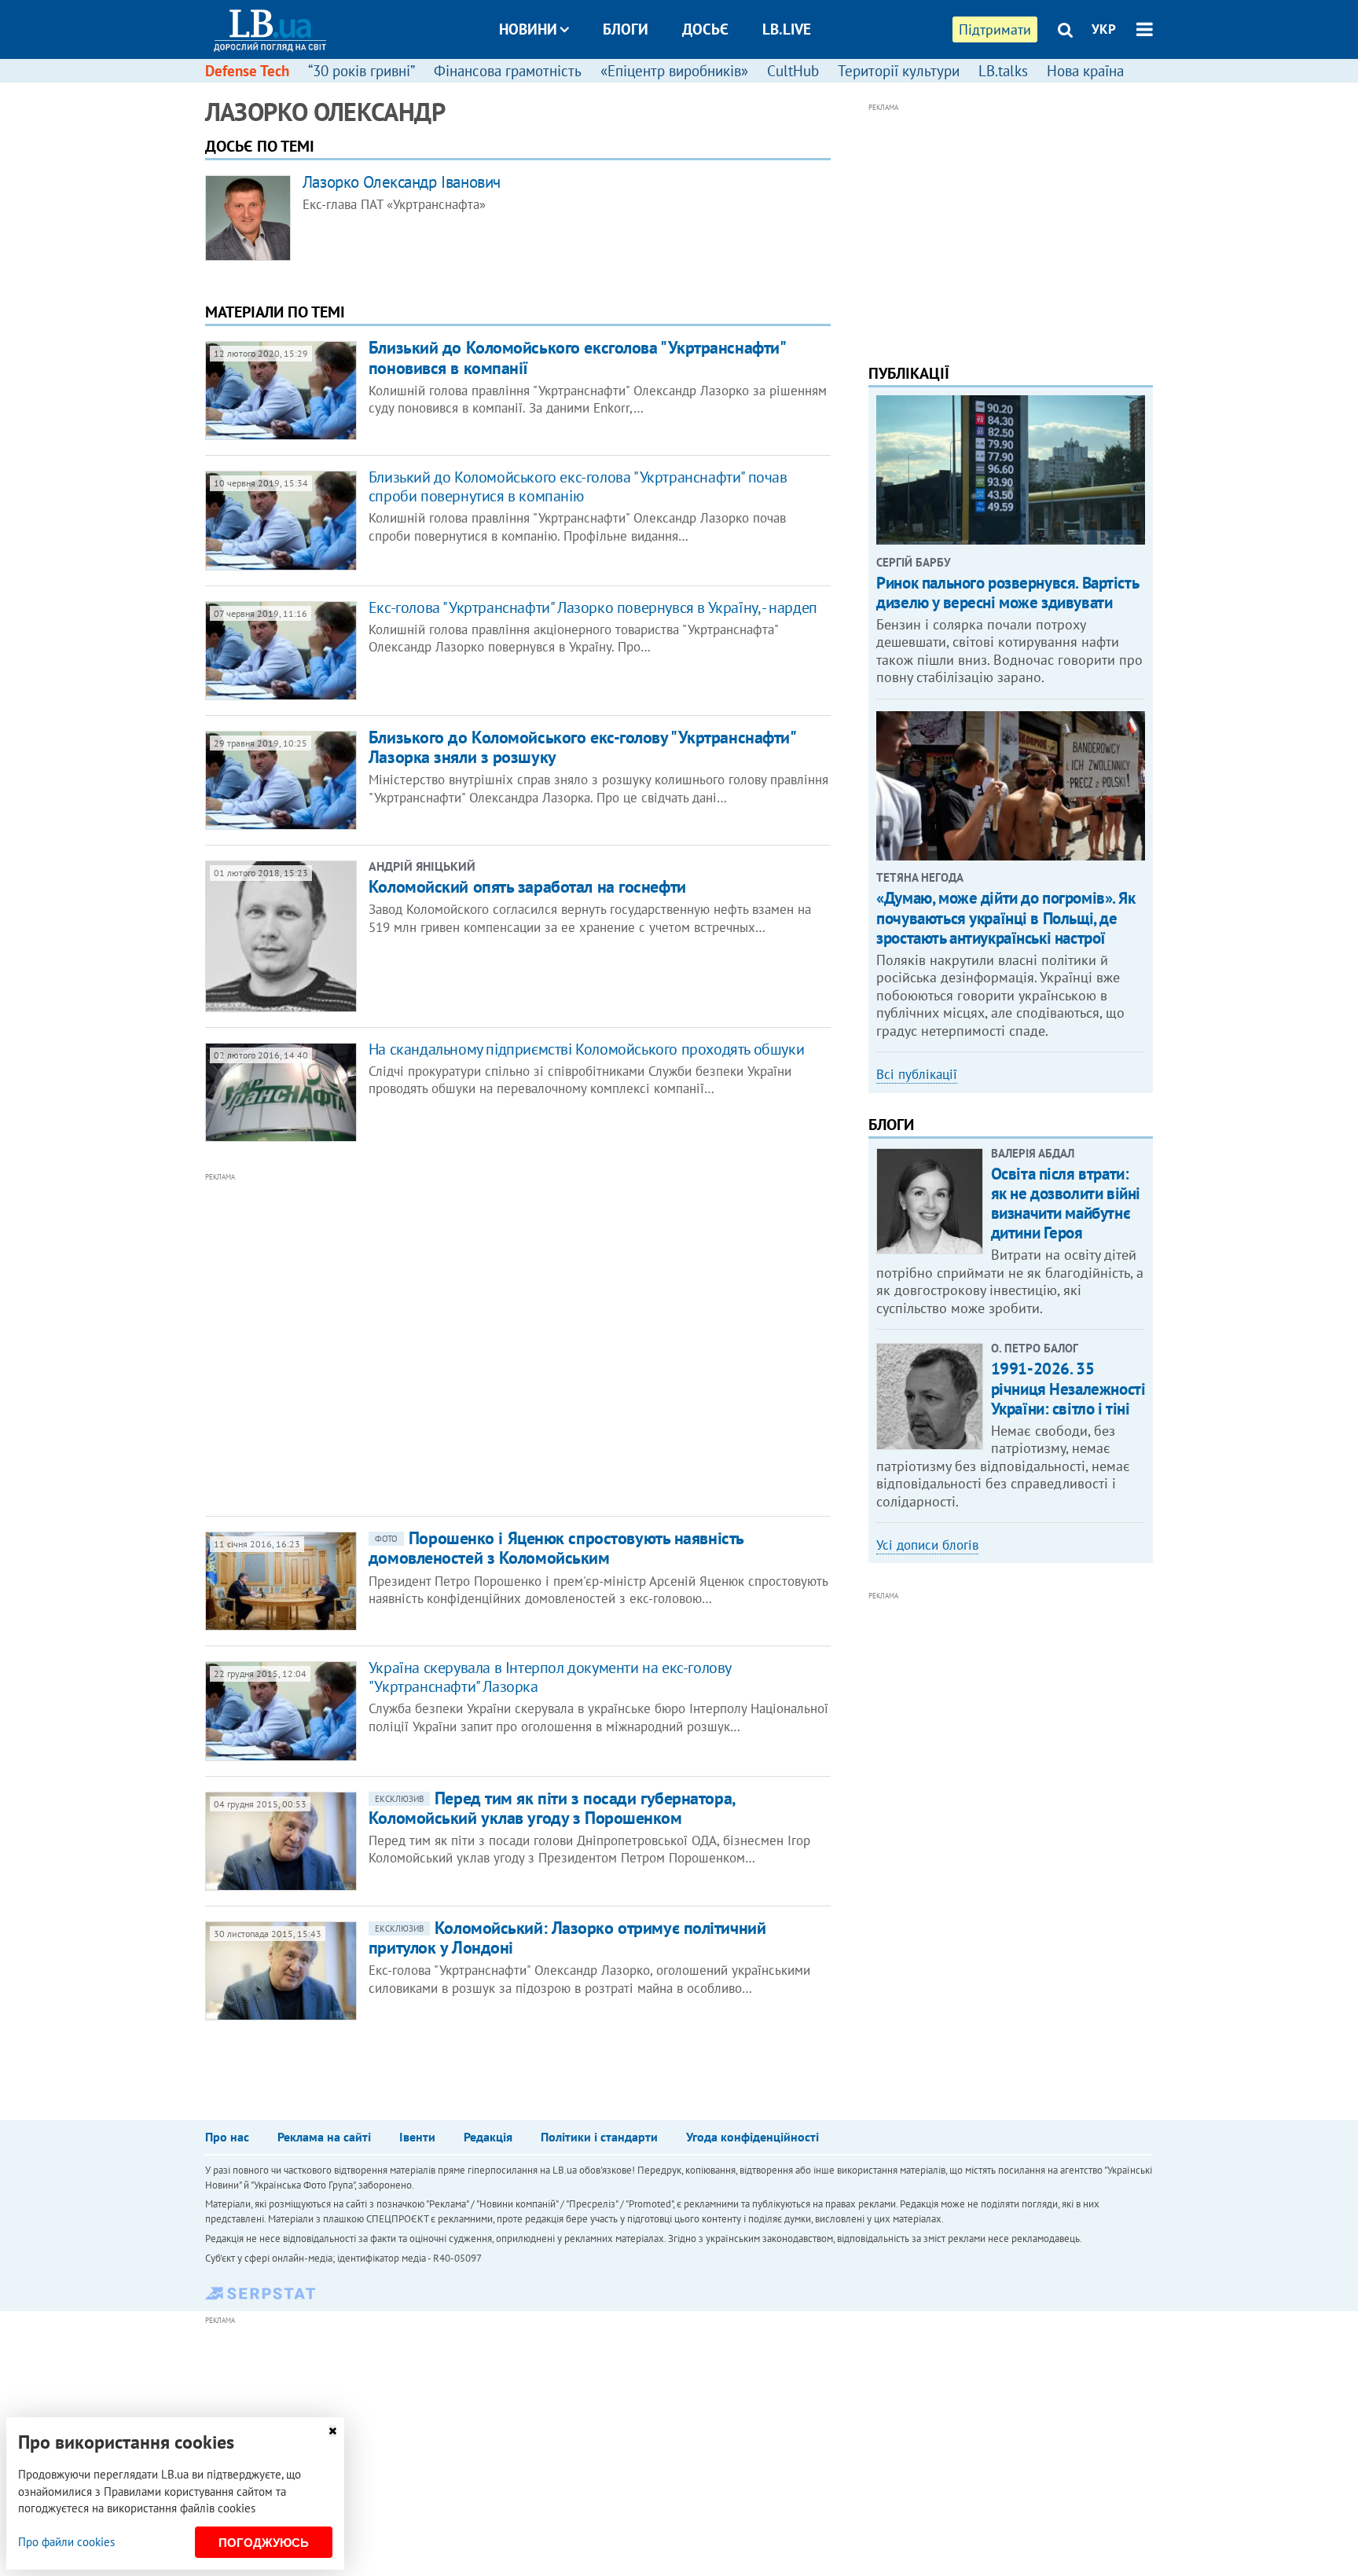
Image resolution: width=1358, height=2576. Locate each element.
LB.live (787, 29)
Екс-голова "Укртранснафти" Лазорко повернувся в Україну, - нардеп (593, 607)
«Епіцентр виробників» (674, 71)
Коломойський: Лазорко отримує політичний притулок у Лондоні (567, 1938)
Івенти (417, 2137)
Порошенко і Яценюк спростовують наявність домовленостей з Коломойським (556, 1548)
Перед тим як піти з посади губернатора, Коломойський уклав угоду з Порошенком (552, 1808)
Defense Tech (247, 71)
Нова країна (1085, 71)
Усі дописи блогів (927, 1545)
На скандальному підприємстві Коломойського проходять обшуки (586, 1049)
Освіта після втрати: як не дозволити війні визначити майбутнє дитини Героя (1066, 1204)
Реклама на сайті (324, 2137)
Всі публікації (917, 1074)
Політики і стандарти (599, 2137)
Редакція (488, 2137)
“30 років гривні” (362, 71)
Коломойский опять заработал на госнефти (527, 886)
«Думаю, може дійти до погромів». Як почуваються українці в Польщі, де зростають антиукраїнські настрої (1006, 917)
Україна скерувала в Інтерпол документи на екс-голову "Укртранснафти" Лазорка (550, 1677)
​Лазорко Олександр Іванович (402, 182)
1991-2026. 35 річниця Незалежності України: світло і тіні (1068, 1388)
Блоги (626, 29)
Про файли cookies (66, 2542)
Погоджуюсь (264, 2543)
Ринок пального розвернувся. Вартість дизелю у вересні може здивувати (1007, 593)
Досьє (705, 29)
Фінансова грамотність (508, 71)
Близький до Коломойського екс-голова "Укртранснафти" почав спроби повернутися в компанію (578, 486)
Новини (528, 29)
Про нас (227, 2137)
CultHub (793, 71)
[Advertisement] (433, 1343)
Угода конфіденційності (752, 2137)
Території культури (899, 71)
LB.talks (1003, 71)
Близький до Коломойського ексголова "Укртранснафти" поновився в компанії (577, 357)
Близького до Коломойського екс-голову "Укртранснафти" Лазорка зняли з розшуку (582, 747)
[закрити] (332, 2431)
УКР (1104, 29)
